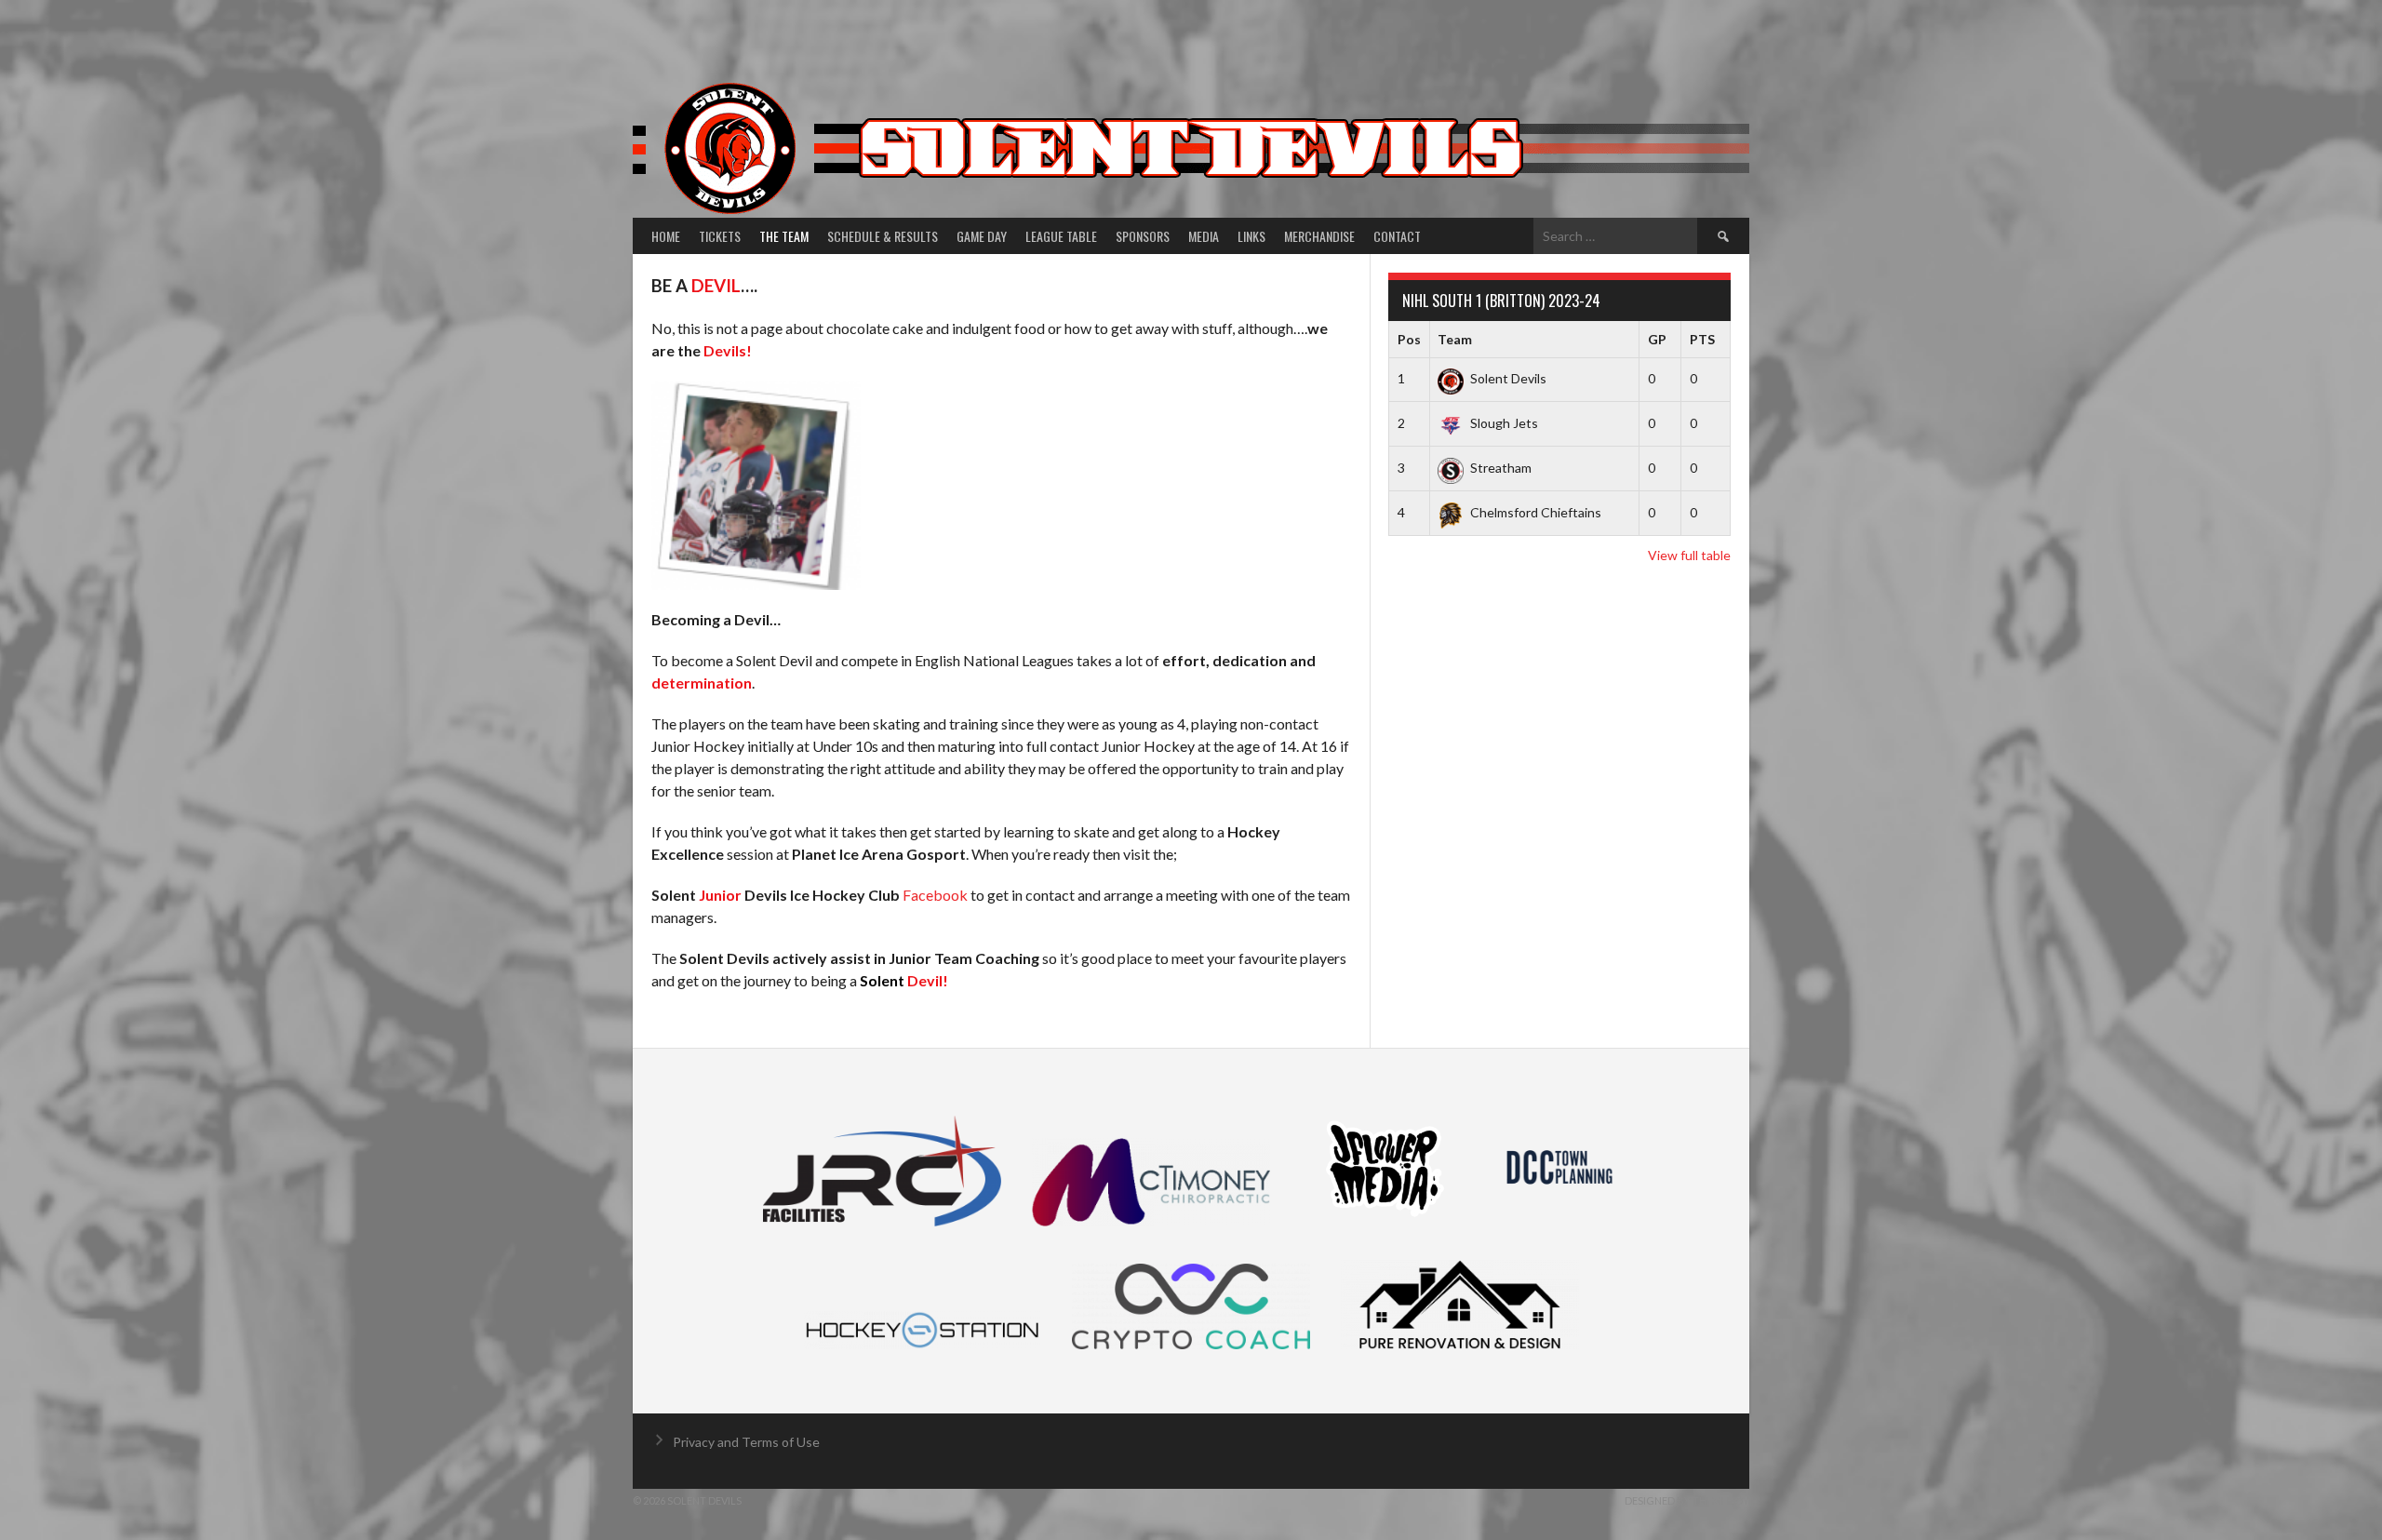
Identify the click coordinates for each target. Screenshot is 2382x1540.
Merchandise (1319, 236)
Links (1251, 236)
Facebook (935, 895)
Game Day (982, 236)
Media (1204, 236)
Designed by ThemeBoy (1687, 1500)
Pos (1409, 339)
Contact (1397, 236)
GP (1657, 339)
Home (666, 236)
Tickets (720, 236)
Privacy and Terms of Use (746, 1442)
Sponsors (1143, 236)
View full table (1689, 555)
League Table (1061, 236)
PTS (1702, 339)
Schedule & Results (883, 236)
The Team (784, 236)
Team (1455, 339)
